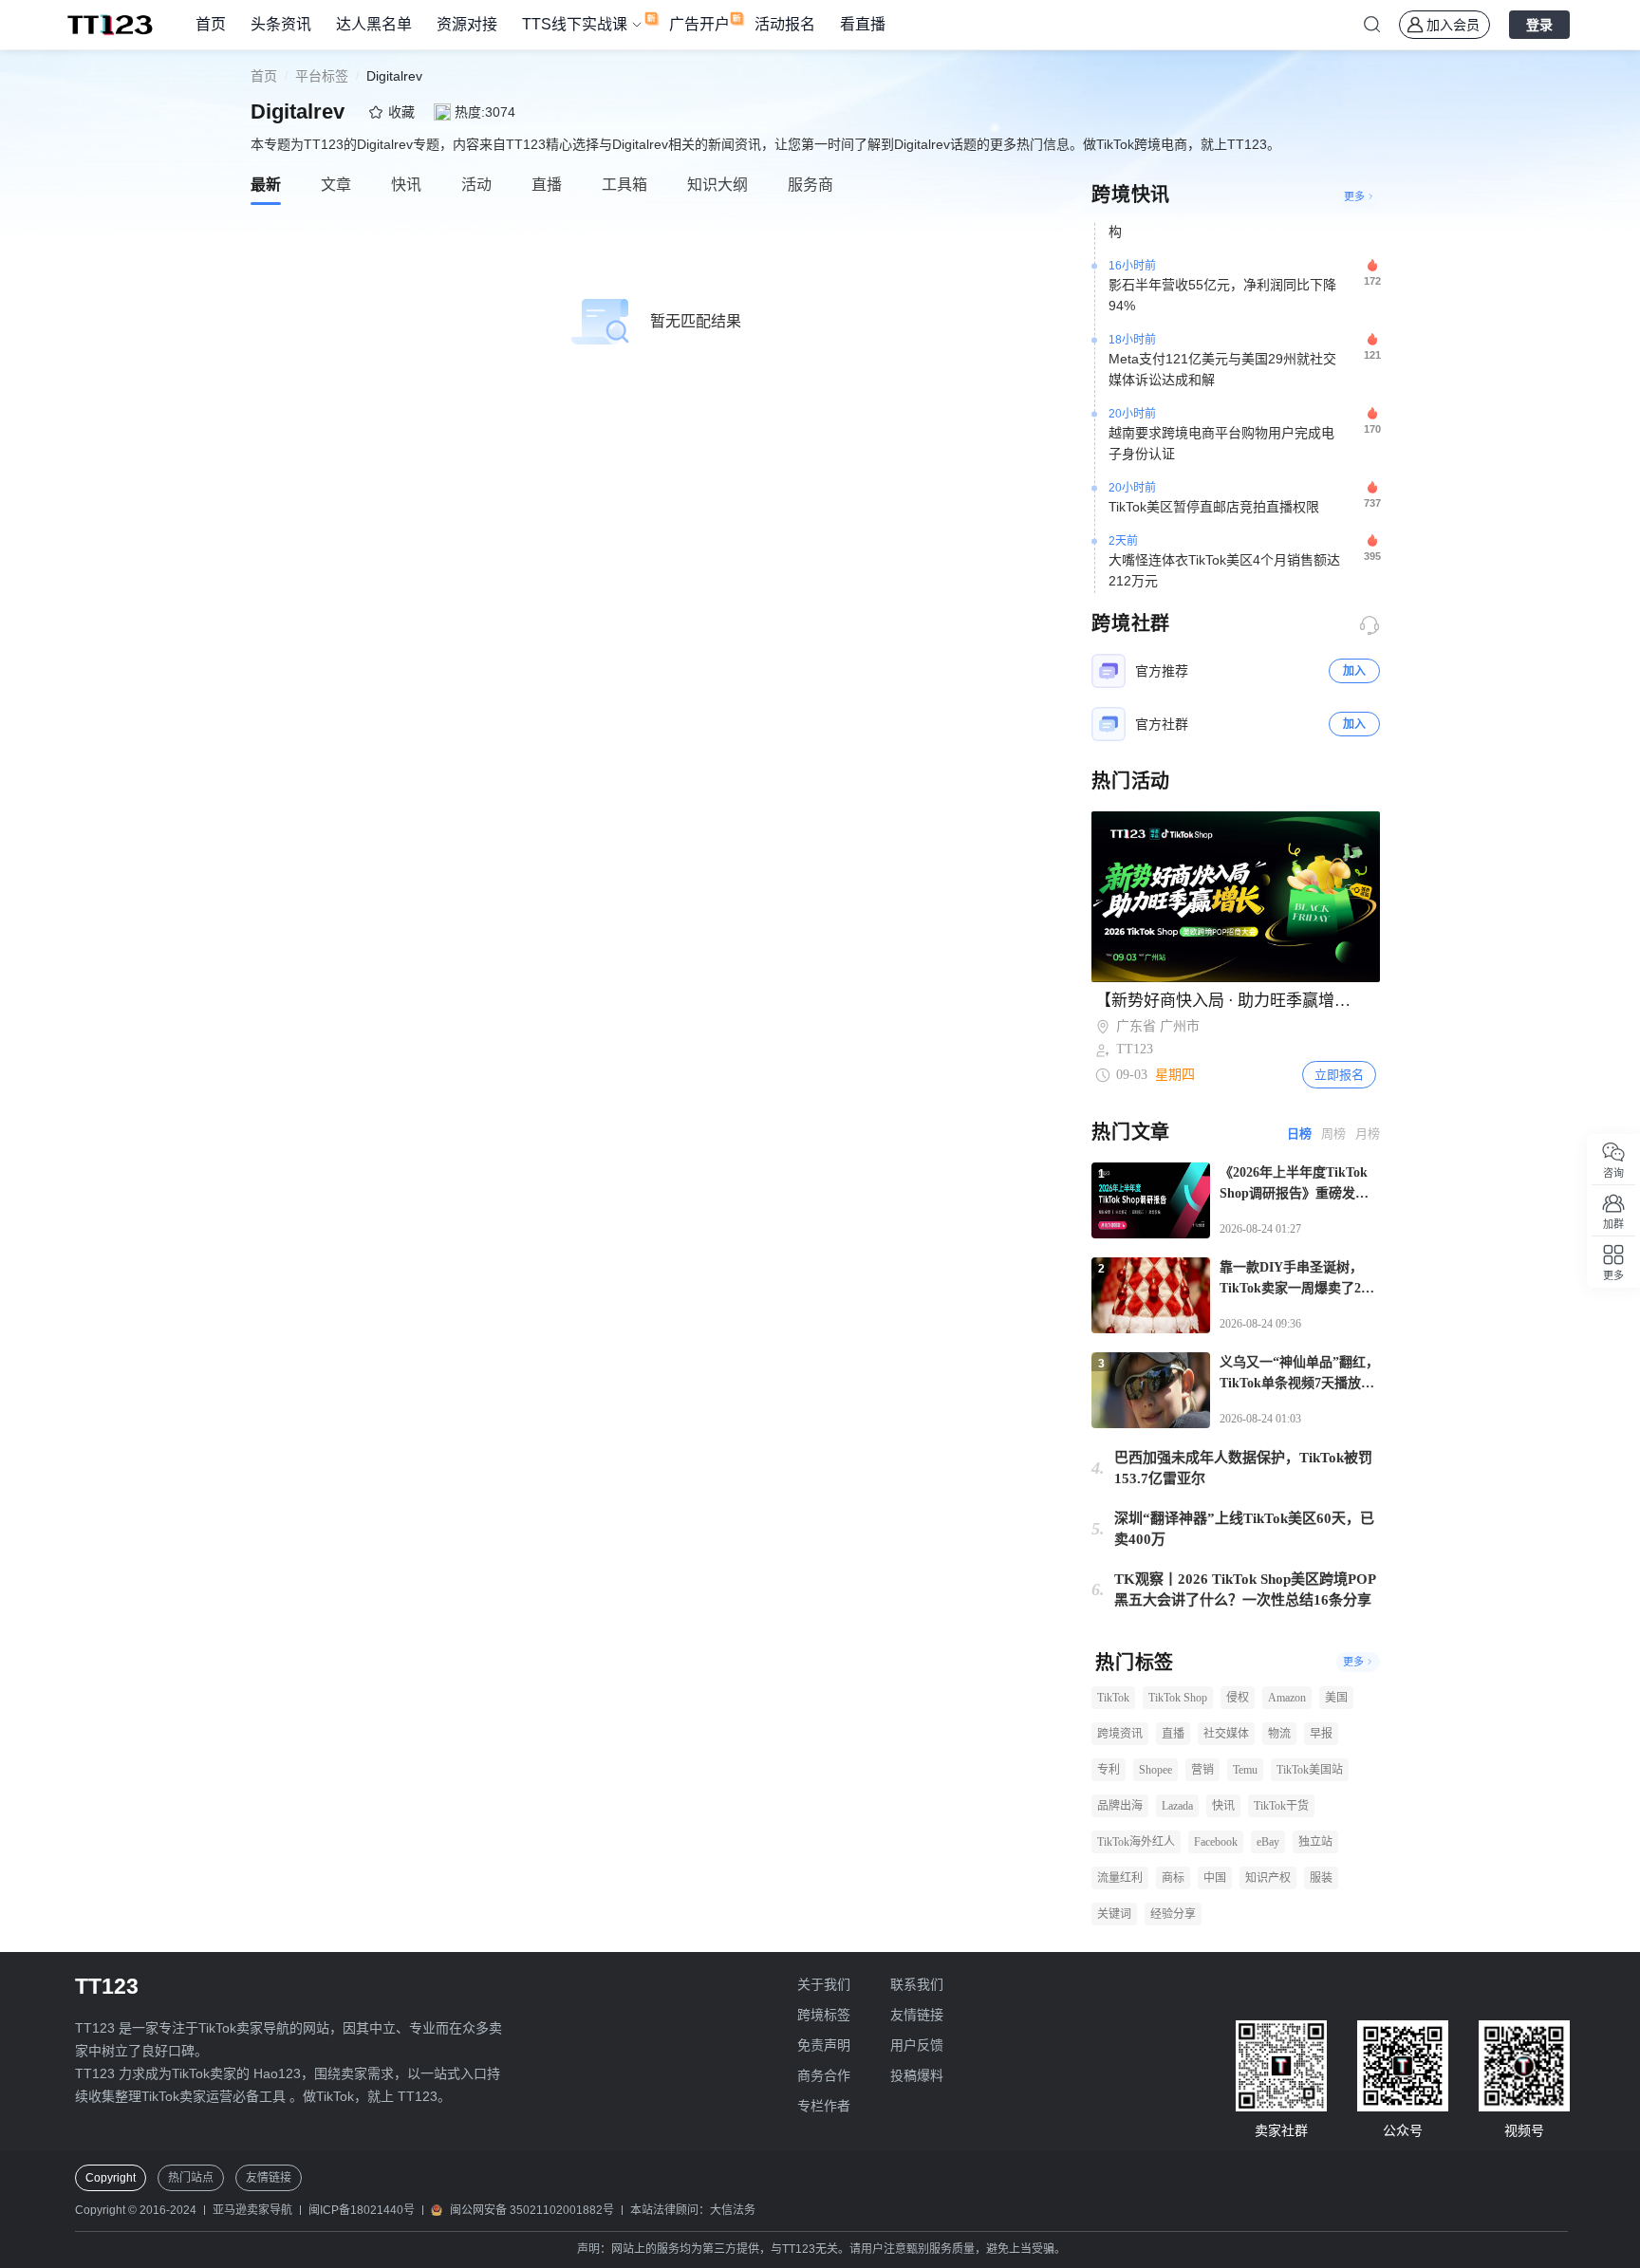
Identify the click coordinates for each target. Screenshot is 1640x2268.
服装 (1321, 1878)
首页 (211, 24)
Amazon (1287, 1698)
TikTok (1113, 1698)
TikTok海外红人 (1136, 1842)
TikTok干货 (1281, 1806)
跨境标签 (824, 2015)
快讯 (1223, 1806)
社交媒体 (1226, 1734)
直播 (1173, 1734)
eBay (1268, 1842)
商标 (1173, 1878)
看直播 (863, 24)
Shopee (1155, 1770)
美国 (1336, 1698)
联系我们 (917, 1984)
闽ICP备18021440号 (362, 2210)
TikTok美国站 (1310, 1770)
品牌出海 (1120, 1806)
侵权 (1238, 1698)
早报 (1321, 1734)
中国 (1215, 1878)
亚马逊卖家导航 (252, 2210)
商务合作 (824, 2075)
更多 (1354, 196)
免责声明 (824, 2045)
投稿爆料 (917, 2075)
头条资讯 (281, 24)
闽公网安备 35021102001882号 (532, 2210)
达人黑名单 (374, 24)
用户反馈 (917, 2045)
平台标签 (322, 76)
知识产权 (1268, 1878)
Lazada (1177, 1806)
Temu (1245, 1770)
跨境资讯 (1120, 1734)
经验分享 (1173, 1914)
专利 (1109, 1770)
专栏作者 (824, 2106)
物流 (1279, 1734)
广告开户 (699, 24)
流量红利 (1120, 1878)
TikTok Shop (1178, 1698)
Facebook (1216, 1842)
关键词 (1114, 1914)
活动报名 (785, 24)
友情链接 (917, 2015)
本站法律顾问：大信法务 (693, 2210)
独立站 (1315, 1842)
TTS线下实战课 (575, 24)
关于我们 (824, 1984)
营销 (1202, 1770)
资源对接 (467, 24)
